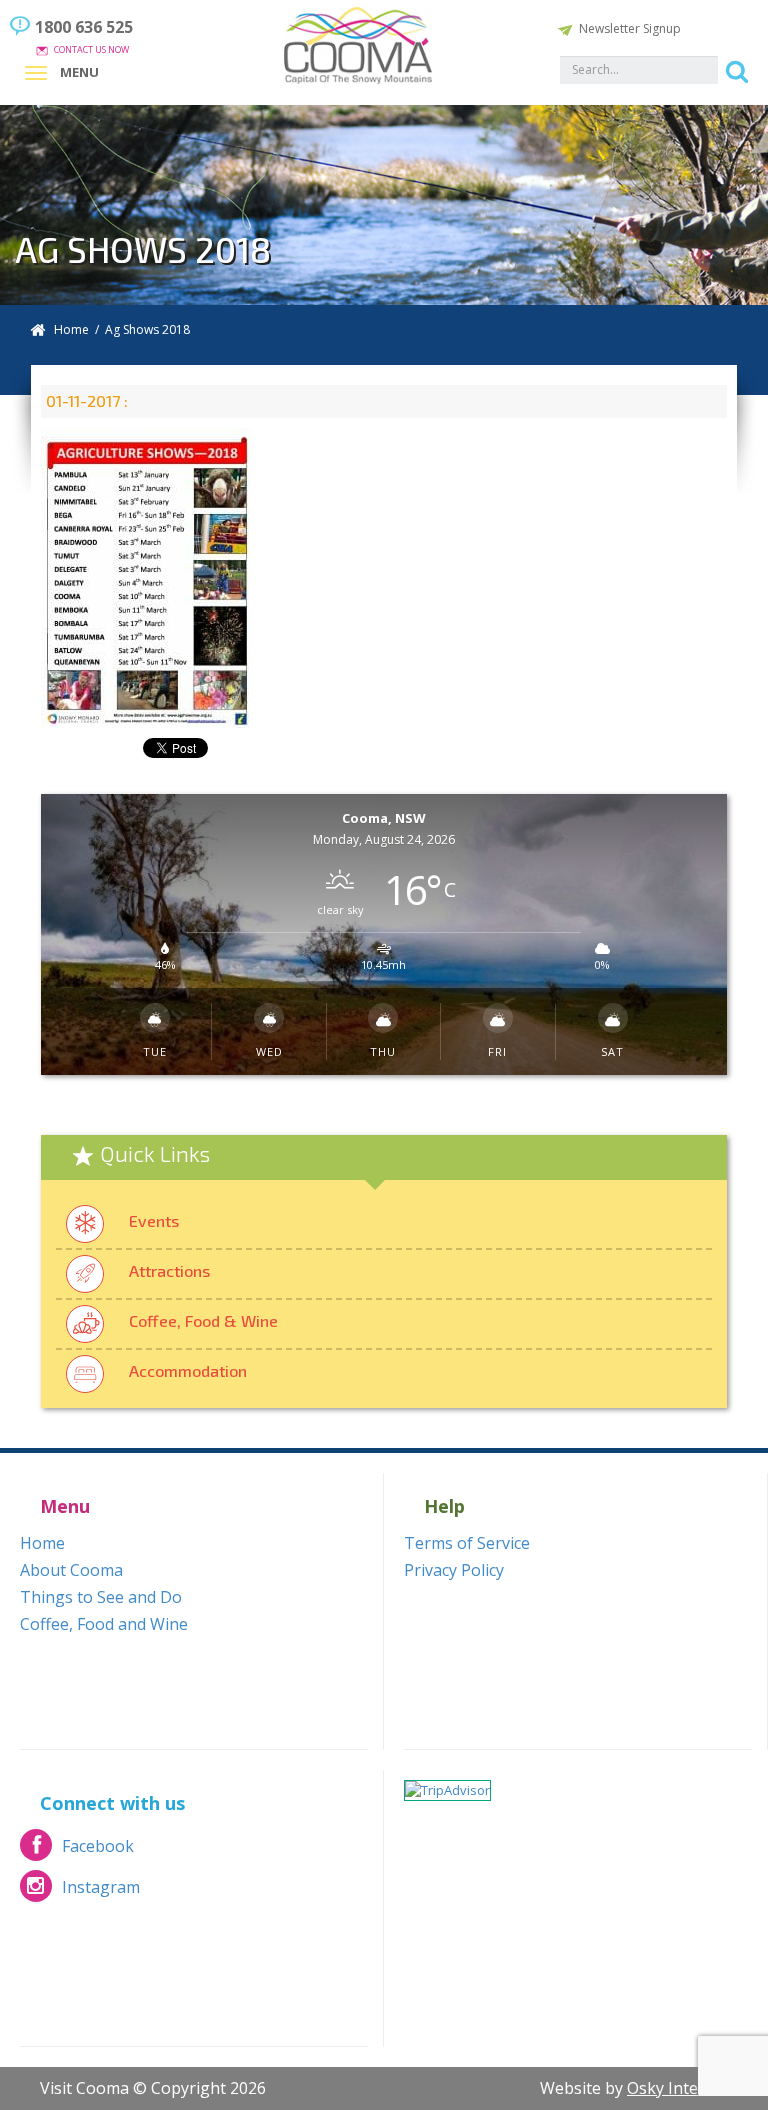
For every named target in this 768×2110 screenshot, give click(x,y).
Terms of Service (467, 1543)
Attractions (169, 1270)
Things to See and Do (101, 1597)
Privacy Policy (454, 1570)
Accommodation (188, 1370)
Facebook (77, 1851)
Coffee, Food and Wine (104, 1624)
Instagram (80, 1892)
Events (154, 1220)
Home (71, 329)
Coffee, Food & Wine (203, 1320)
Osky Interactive (687, 2088)
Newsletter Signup (630, 28)
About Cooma (71, 1570)
